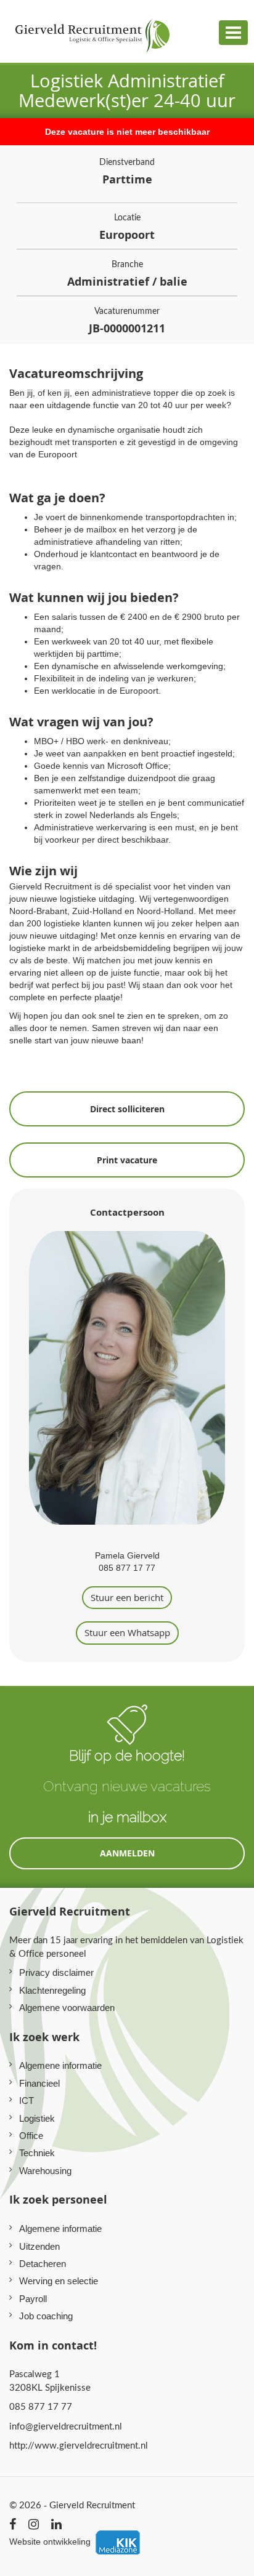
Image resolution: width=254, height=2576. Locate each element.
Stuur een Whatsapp (127, 1632)
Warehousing (45, 2171)
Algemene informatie (60, 2065)
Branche (127, 274)
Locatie (127, 227)
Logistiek (37, 2118)
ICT (27, 2101)
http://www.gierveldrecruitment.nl (79, 2445)
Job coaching (46, 2316)
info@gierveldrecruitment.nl (66, 2426)
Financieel (39, 2083)
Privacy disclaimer (56, 1972)
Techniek (37, 2153)
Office (31, 2136)
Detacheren (43, 2264)
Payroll (33, 2299)
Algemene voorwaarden (67, 2008)
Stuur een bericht (127, 1597)
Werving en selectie (59, 2281)
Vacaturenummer (127, 320)
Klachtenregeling (52, 1990)
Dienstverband (127, 171)
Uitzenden (39, 2246)
